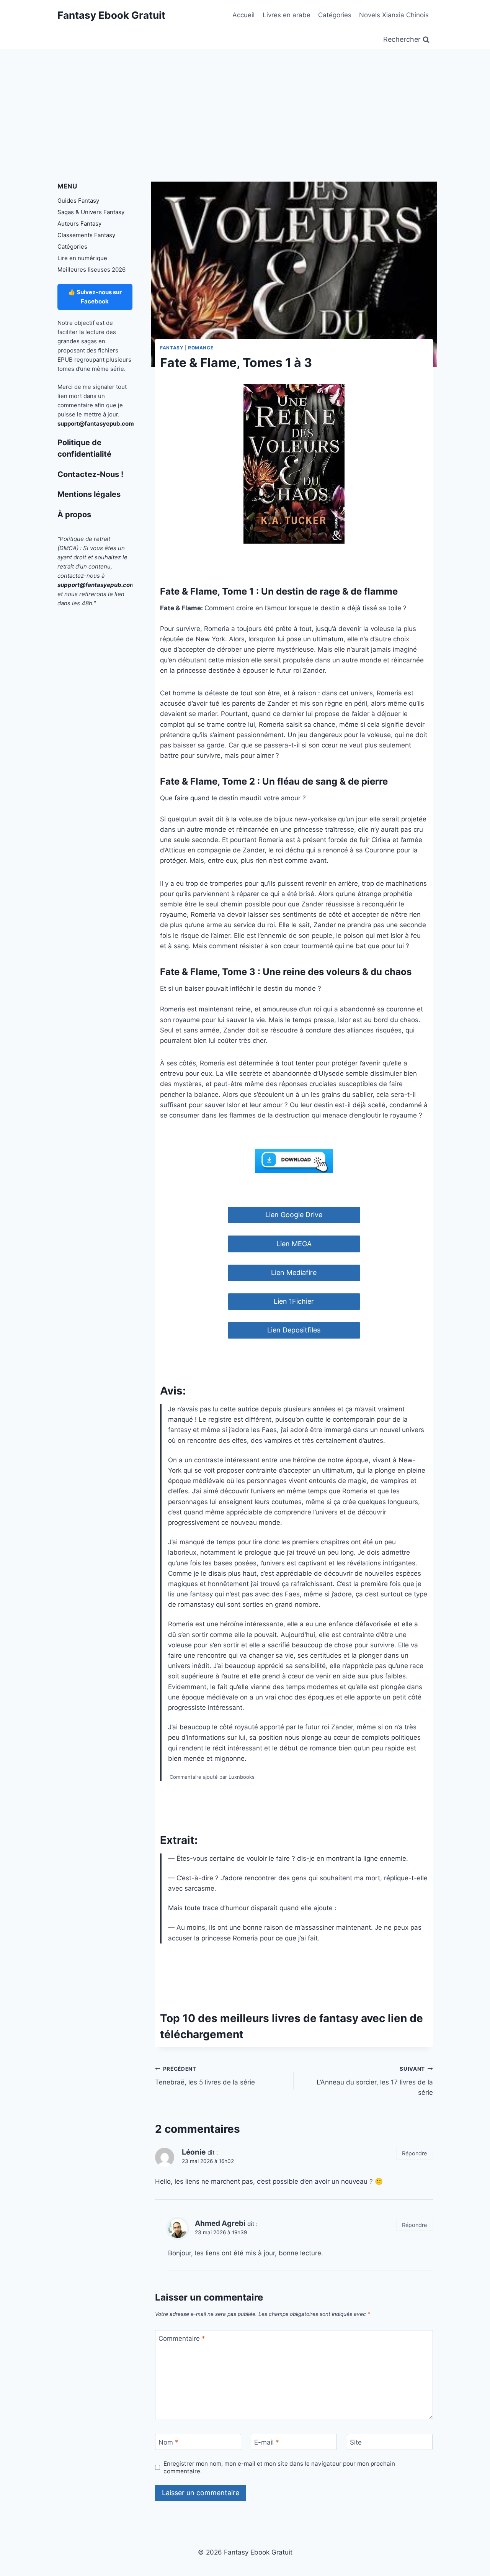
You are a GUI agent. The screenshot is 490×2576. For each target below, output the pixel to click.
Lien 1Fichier (294, 1301)
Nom (168, 2442)
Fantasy (172, 348)
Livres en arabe (287, 15)
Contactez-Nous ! (90, 474)
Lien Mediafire (294, 1272)
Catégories (335, 15)
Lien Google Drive (294, 1215)
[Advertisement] (245, 106)
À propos (74, 515)
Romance (201, 348)
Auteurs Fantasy (79, 224)
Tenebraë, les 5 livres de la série (205, 2076)
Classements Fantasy (86, 235)
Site (356, 2442)
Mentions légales (89, 494)
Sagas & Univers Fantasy (91, 212)
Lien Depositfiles (294, 1330)
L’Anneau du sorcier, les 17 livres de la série (375, 2081)
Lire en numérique (82, 258)
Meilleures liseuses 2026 (91, 270)
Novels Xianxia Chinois (394, 15)
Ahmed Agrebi (220, 2223)
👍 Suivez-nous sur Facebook (95, 297)
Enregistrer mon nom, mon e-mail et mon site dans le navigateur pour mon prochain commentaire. (279, 2467)
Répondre (414, 2153)
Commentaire (182, 2338)
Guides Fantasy (78, 201)
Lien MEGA (294, 1244)
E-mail (267, 2442)
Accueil (243, 15)
